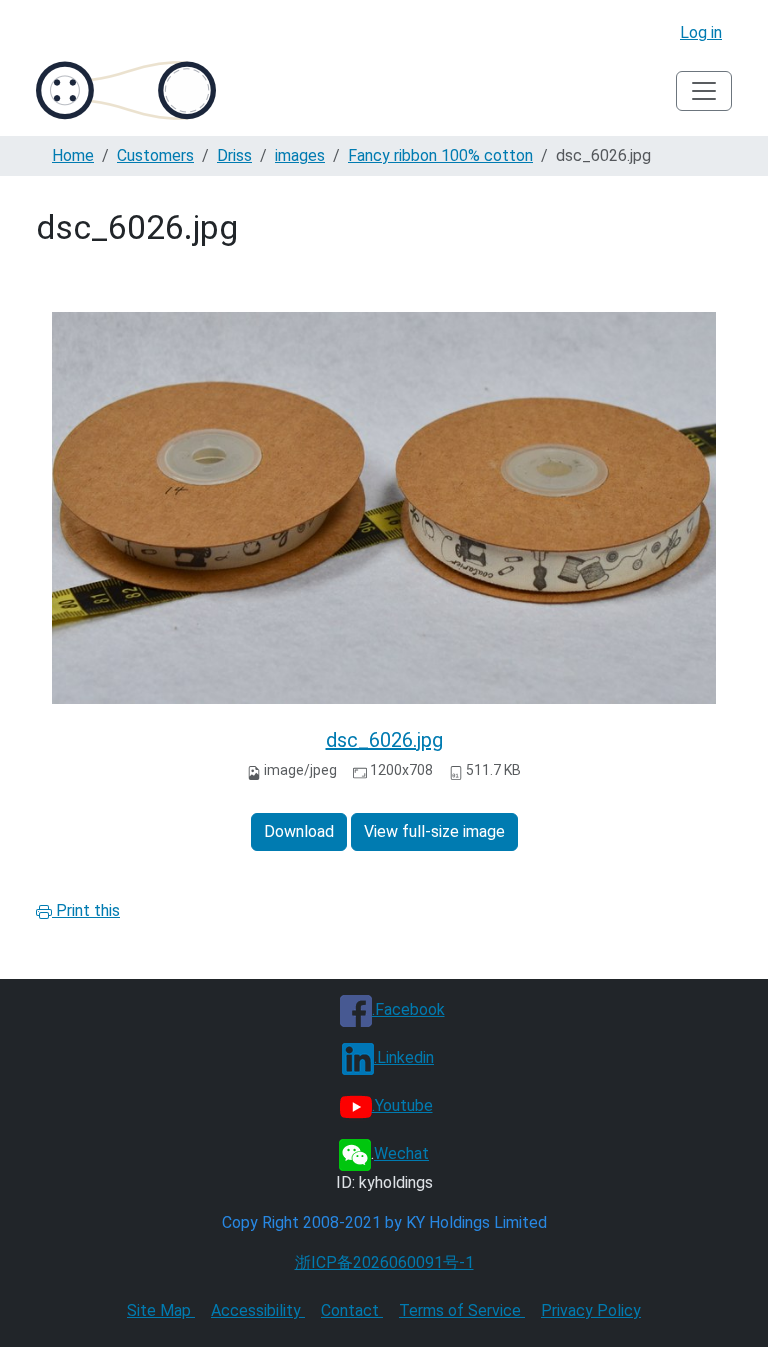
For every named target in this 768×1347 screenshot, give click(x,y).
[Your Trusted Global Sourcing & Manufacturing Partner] (126, 90)
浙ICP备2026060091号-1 (384, 1262)
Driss (234, 155)
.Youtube (402, 1105)
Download (299, 831)
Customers (155, 155)
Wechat (401, 1153)
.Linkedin (404, 1057)
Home (73, 155)
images (300, 155)
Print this (86, 910)
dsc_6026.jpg (384, 740)
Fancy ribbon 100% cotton (440, 155)
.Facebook (408, 1009)
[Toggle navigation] (704, 91)
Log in (701, 32)
